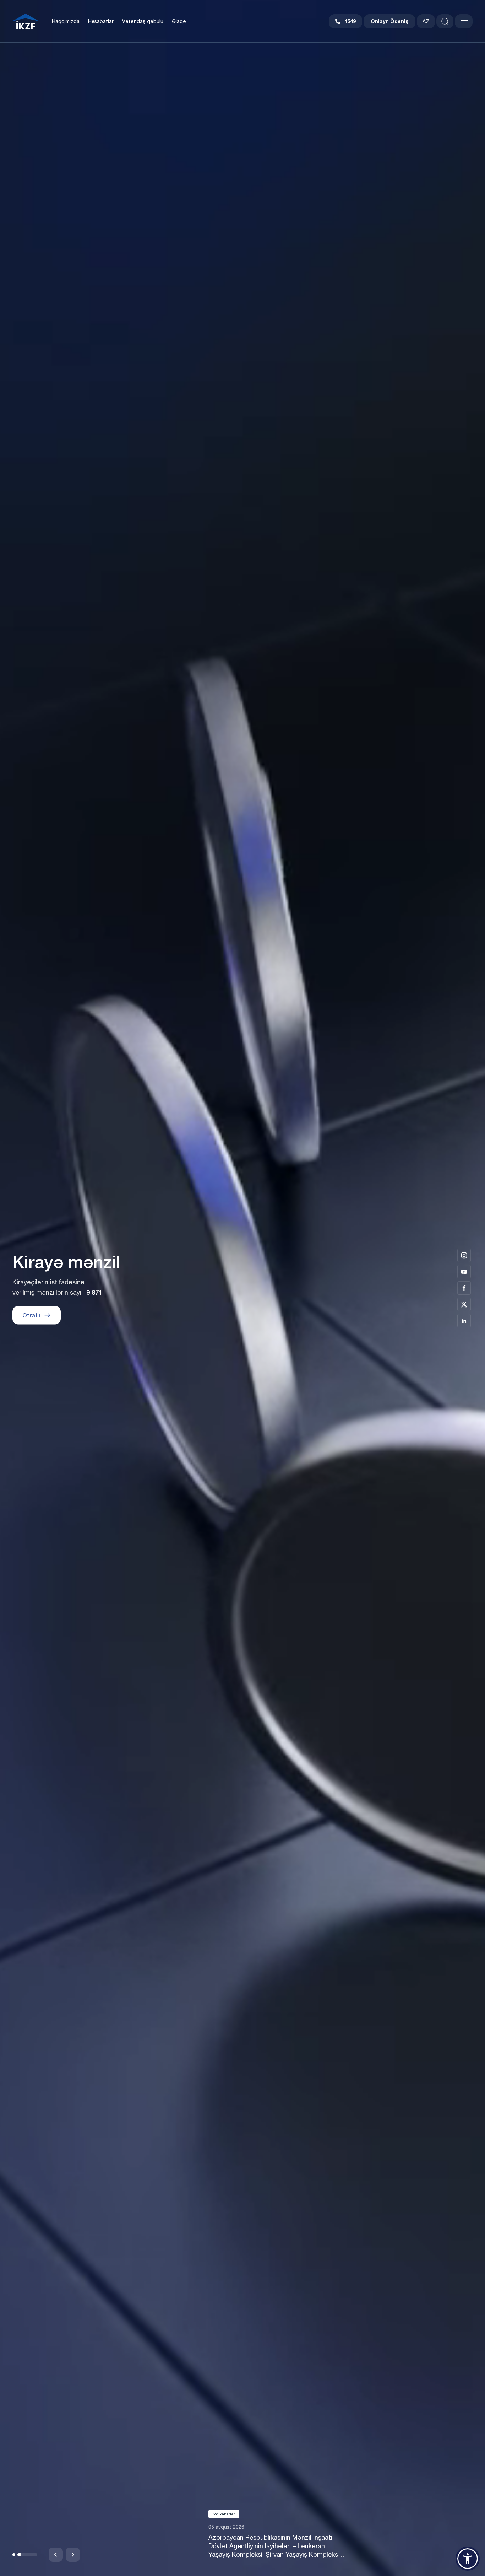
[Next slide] (73, 2555)
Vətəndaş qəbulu (143, 21)
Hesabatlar (101, 21)
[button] (22, 2555)
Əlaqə (179, 21)
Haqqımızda (66, 21)
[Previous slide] (56, 2555)
